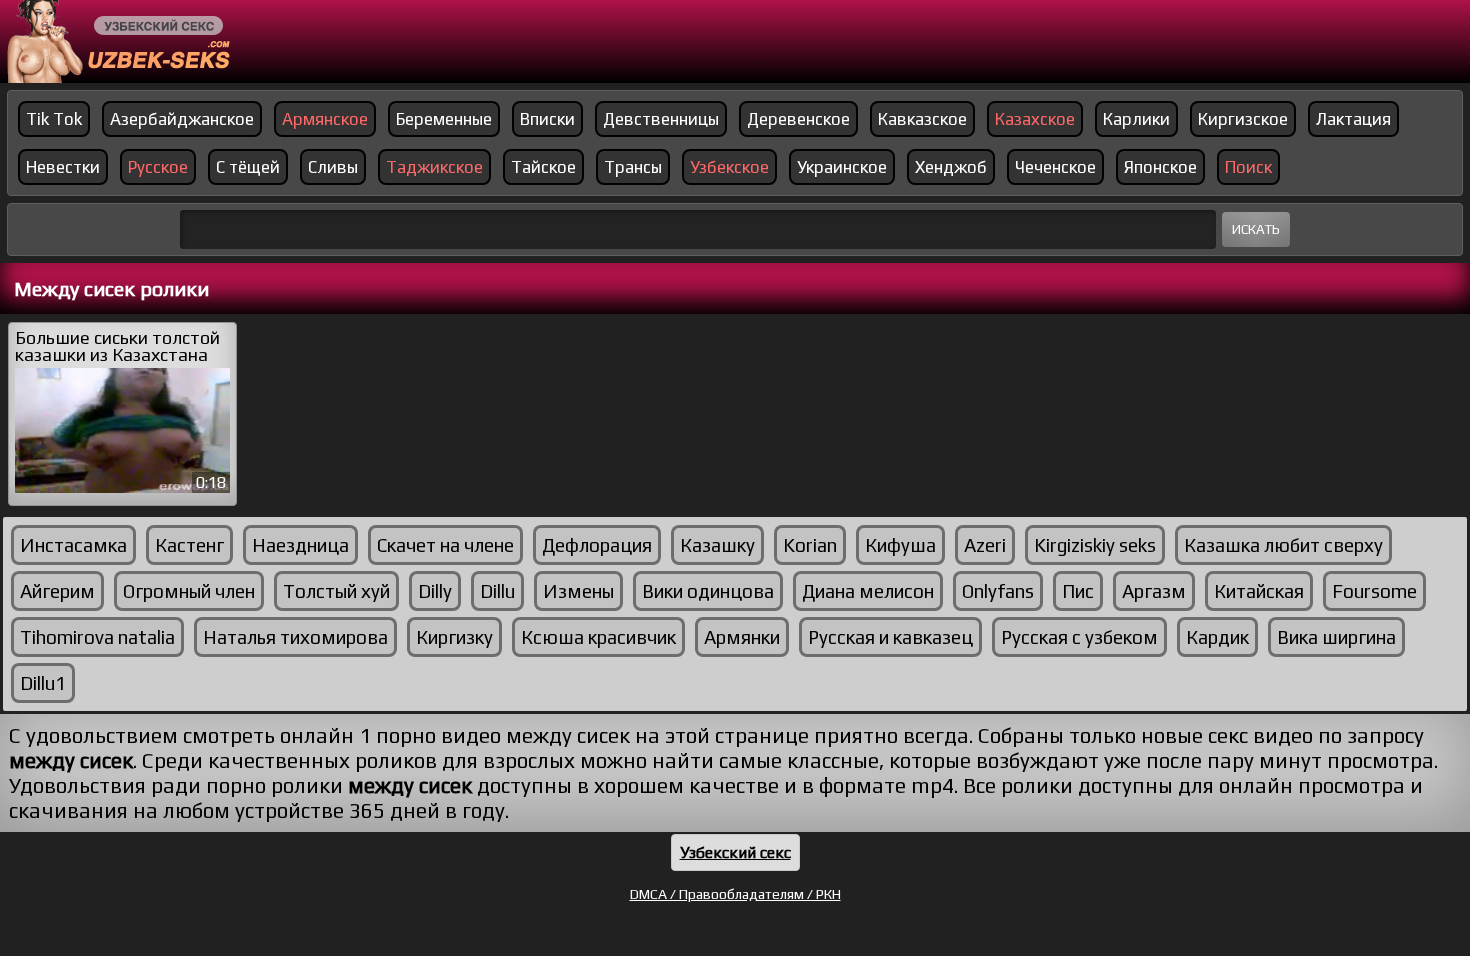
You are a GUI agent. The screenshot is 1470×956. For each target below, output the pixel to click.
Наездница (300, 545)
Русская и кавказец (890, 637)
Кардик (1217, 637)
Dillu (497, 591)
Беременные (444, 119)
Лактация (1353, 119)
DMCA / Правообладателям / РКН (735, 894)
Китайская (1259, 591)
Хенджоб (951, 167)
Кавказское (922, 119)
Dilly (435, 591)
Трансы (633, 167)
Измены (578, 591)
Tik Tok (54, 119)
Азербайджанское (182, 119)
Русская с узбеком (1079, 637)
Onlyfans (998, 591)
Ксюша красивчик (598, 637)
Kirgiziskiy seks (1095, 545)
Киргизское (1243, 119)
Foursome (1374, 591)
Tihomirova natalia (97, 637)
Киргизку (454, 637)
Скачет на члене (445, 545)
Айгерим (57, 591)
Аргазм (1154, 591)
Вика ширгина (1336, 637)
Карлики (1136, 119)
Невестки (63, 167)
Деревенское (798, 119)
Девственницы (661, 119)
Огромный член (189, 591)
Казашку (717, 545)
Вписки (547, 119)
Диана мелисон (868, 591)
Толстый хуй (336, 591)
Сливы (333, 167)
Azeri (985, 545)
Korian (810, 545)
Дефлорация (597, 545)
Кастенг (189, 545)
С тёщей (248, 167)
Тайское (543, 167)
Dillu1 (43, 683)
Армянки (742, 637)
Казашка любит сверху (1283, 545)
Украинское (842, 167)
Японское (1160, 167)
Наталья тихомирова (295, 637)
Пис (1078, 591)
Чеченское (1055, 167)
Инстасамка (73, 545)
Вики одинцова (708, 591)
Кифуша (900, 545)
